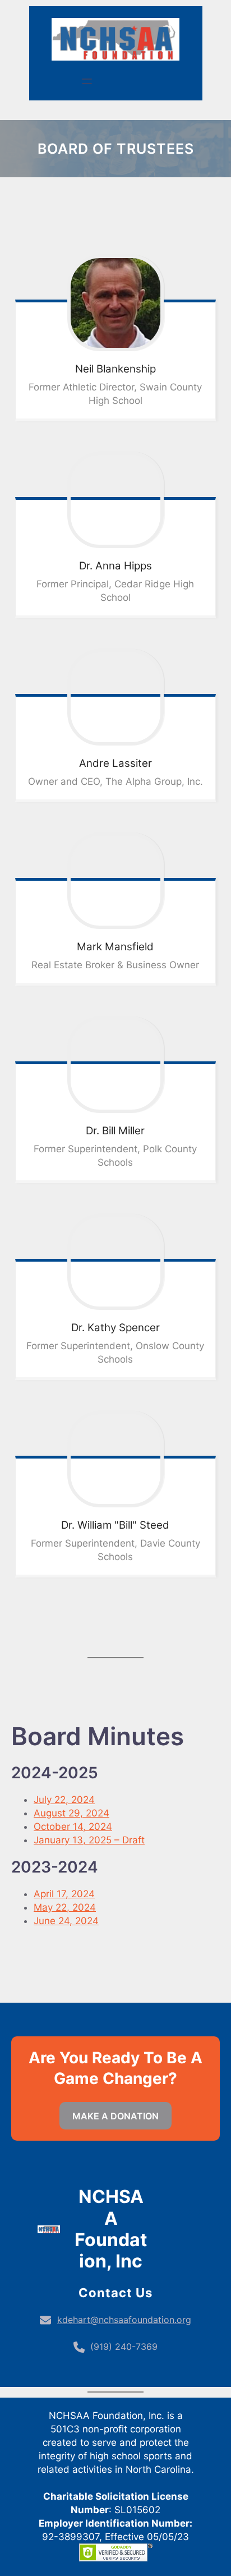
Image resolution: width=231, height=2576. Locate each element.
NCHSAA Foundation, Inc (111, 2229)
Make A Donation (115, 2116)
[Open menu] (87, 81)
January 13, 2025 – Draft (89, 1840)
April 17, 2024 (64, 1894)
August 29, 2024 (71, 1813)
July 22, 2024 (64, 1800)
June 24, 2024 (66, 1921)
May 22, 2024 (65, 1907)
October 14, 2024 (73, 1827)
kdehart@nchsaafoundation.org (124, 2320)
